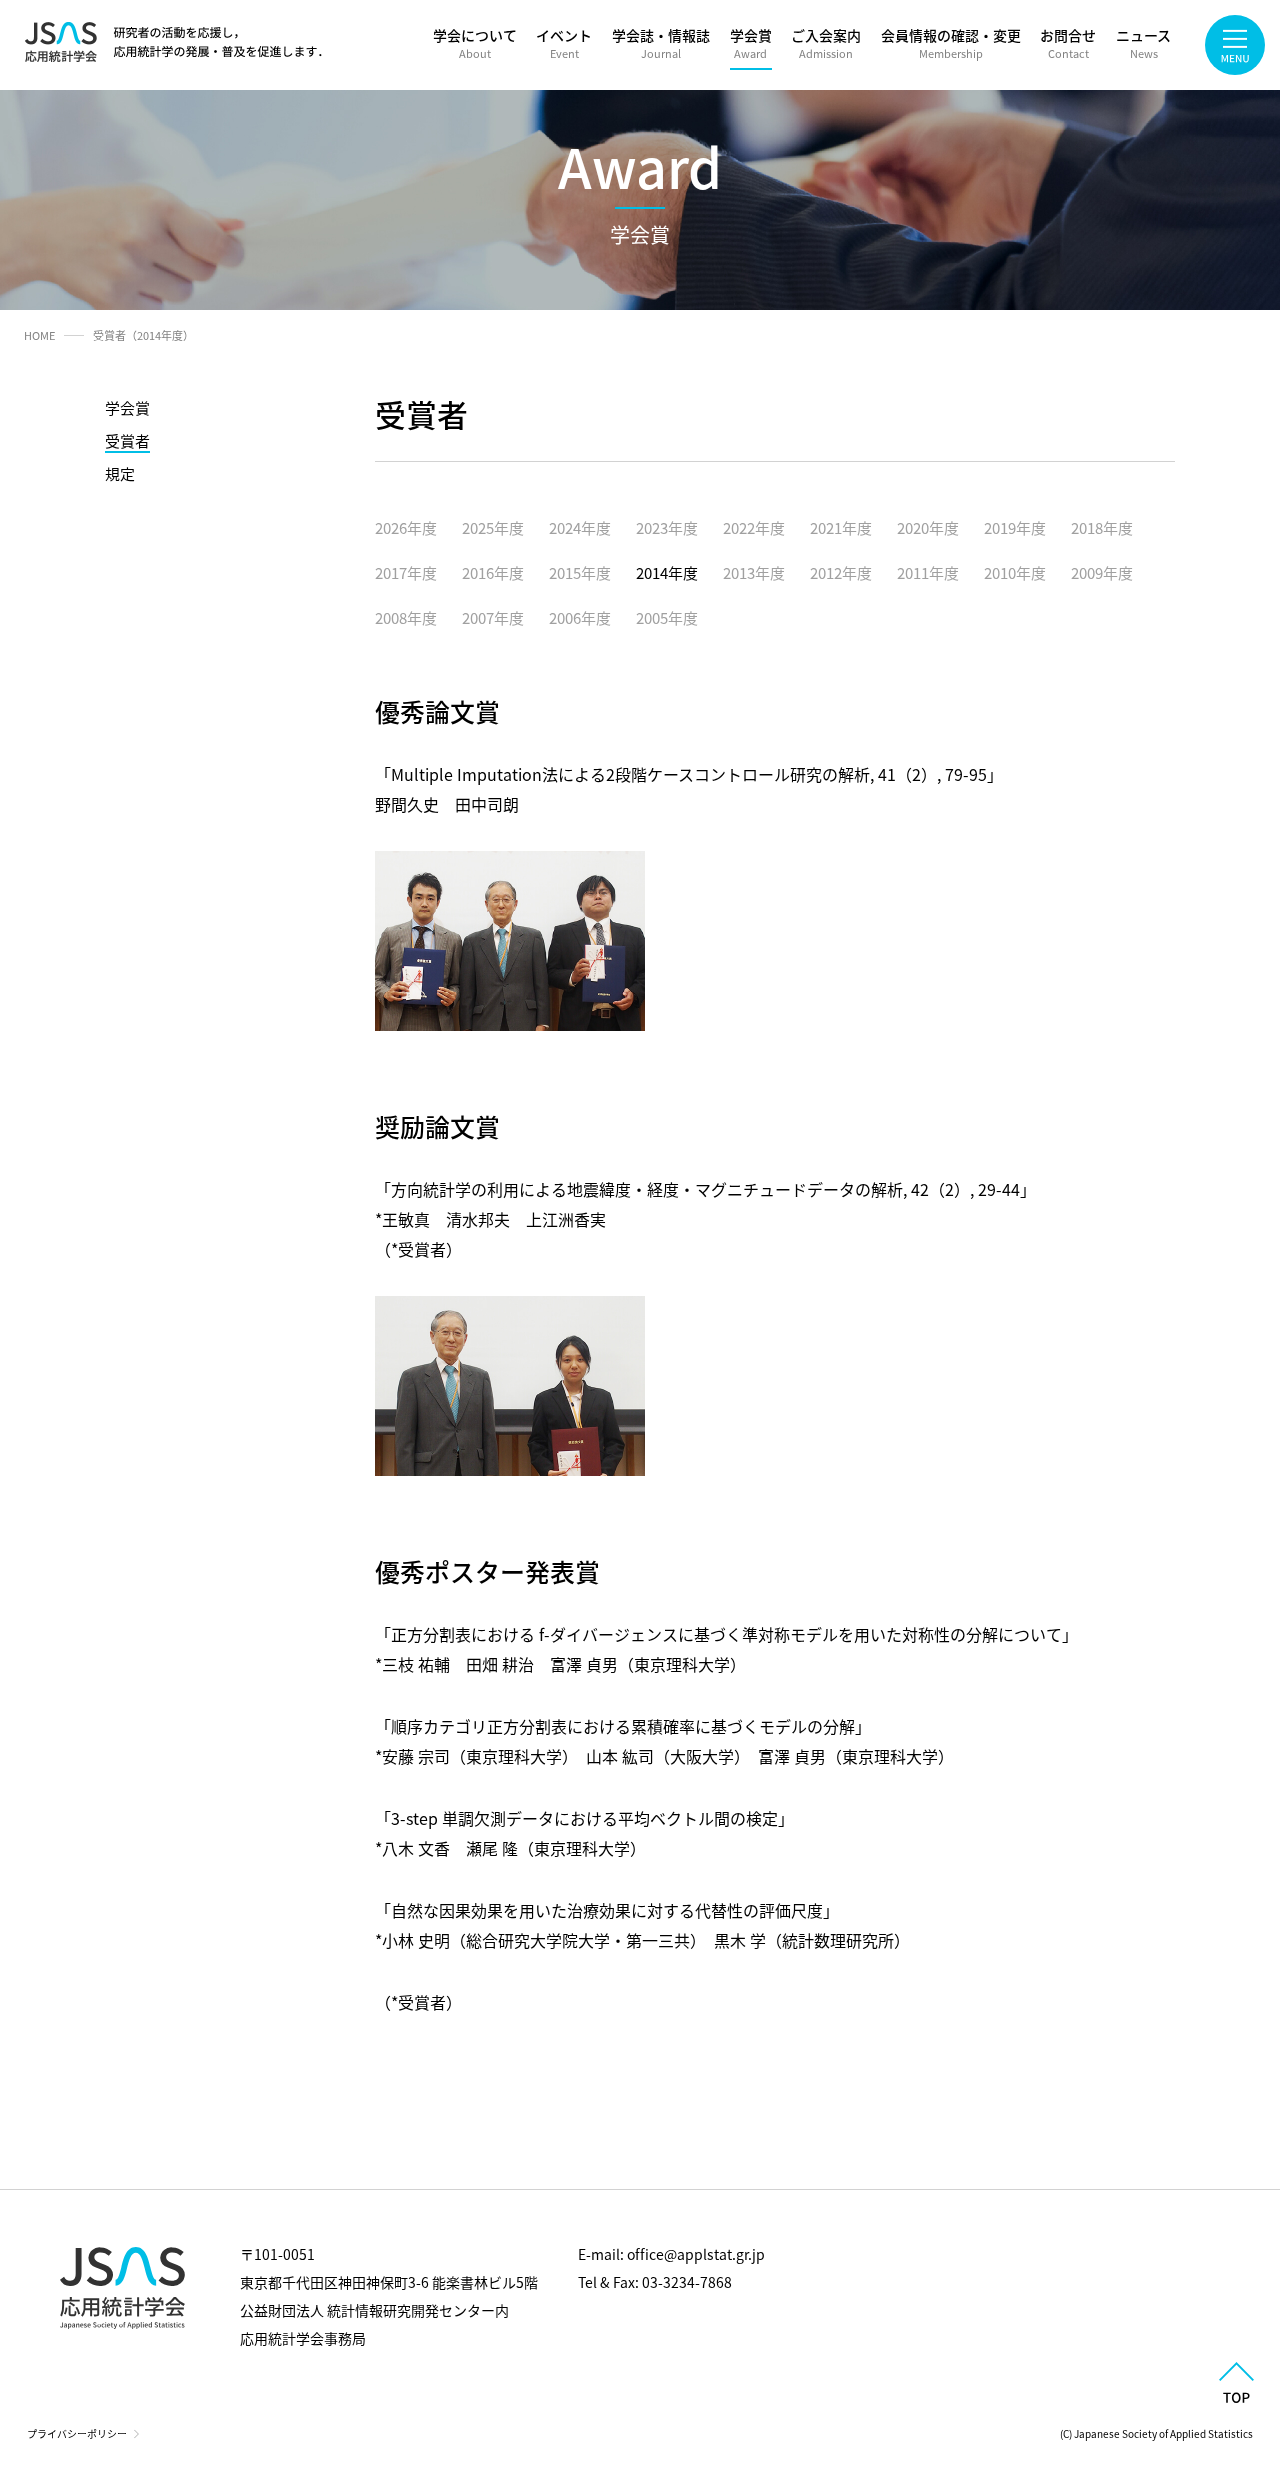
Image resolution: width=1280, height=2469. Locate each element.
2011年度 (928, 572)
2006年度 (580, 617)
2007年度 (493, 617)
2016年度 (493, 572)
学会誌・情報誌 (661, 43)
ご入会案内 (826, 43)
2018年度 (1102, 527)
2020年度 (928, 527)
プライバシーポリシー (77, 2433)
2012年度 (841, 572)
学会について (475, 43)
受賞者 (127, 440)
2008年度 (406, 617)
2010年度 (1015, 572)
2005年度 (667, 617)
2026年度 (406, 527)
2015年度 (580, 572)
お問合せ (1068, 43)
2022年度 (754, 527)
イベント (564, 43)
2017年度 (406, 572)
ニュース (1143, 43)
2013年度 (754, 572)
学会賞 (751, 43)
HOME (39, 335)
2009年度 (1102, 572)
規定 (120, 473)
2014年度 (667, 572)
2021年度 (841, 527)
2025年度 (493, 527)
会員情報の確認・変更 (951, 43)
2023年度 (667, 527)
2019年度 (1015, 527)
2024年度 (580, 527)
